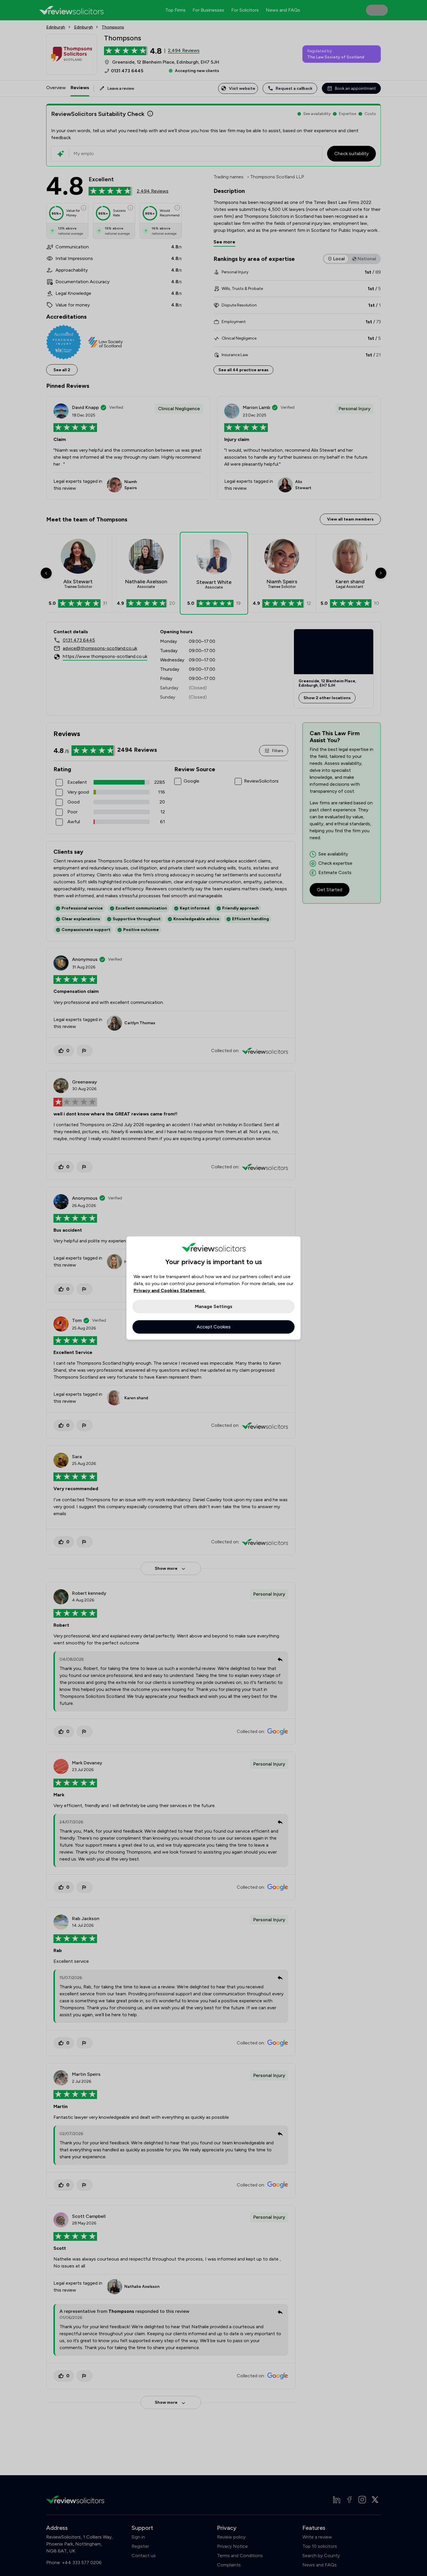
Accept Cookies (214, 1327)
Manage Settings (214, 1306)
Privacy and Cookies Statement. (169, 1290)
